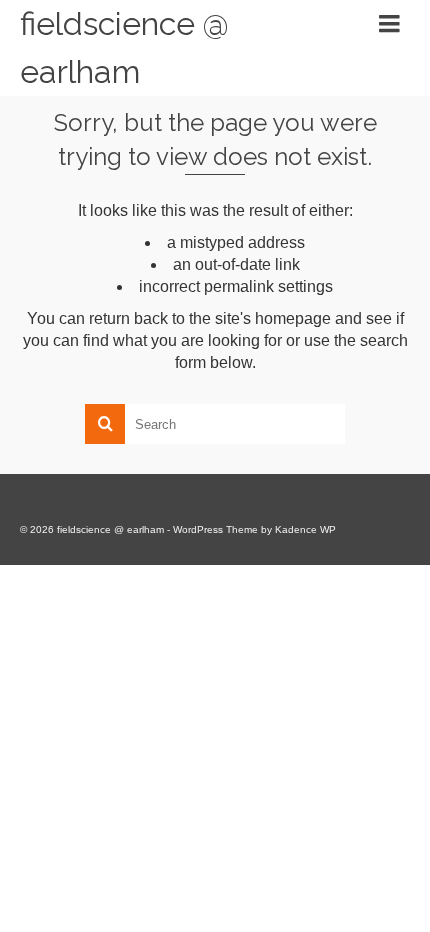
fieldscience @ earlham (124, 47)
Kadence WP (305, 529)
